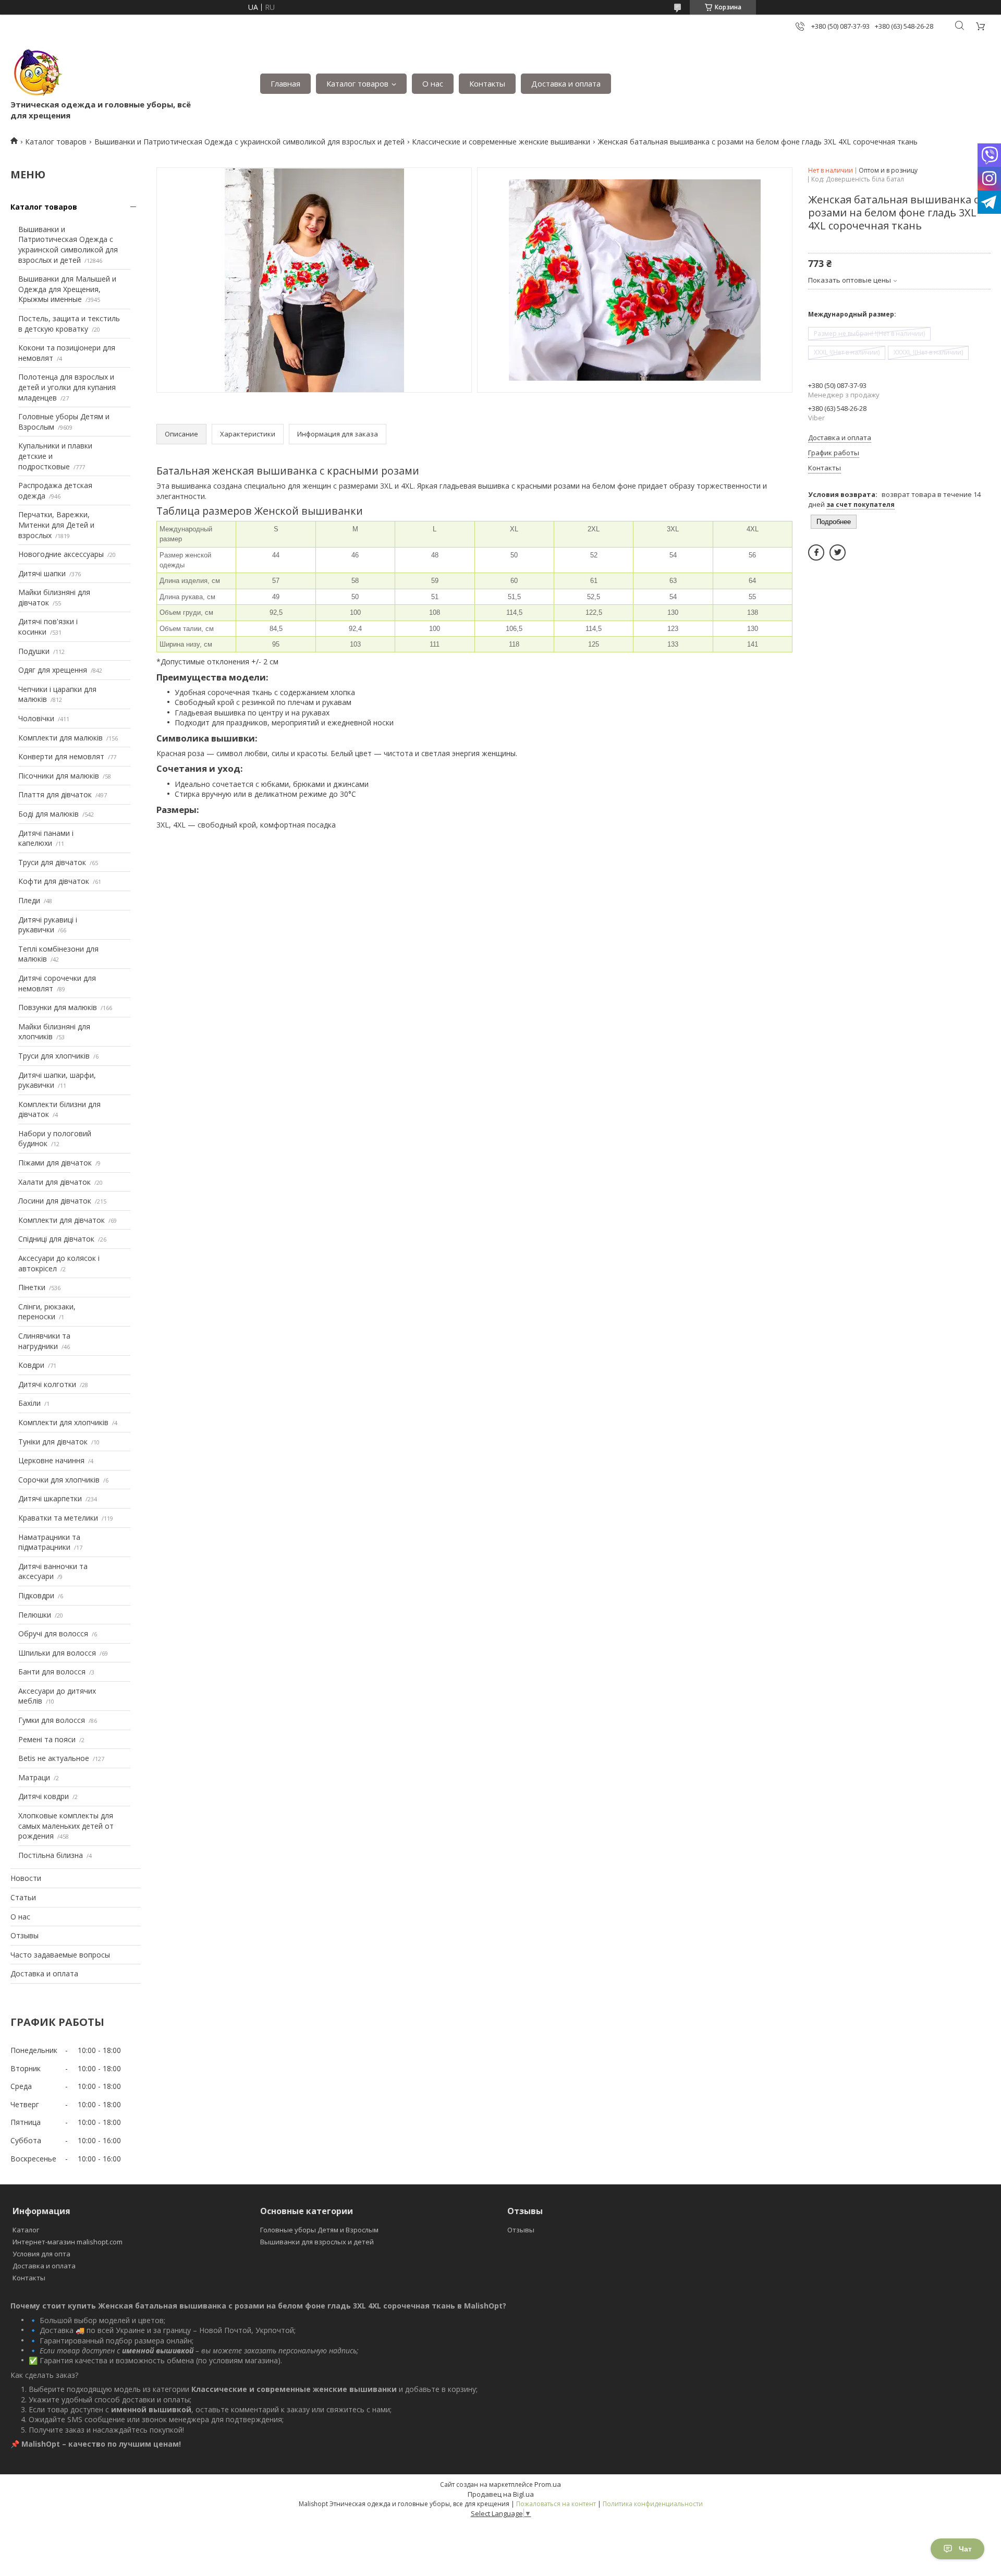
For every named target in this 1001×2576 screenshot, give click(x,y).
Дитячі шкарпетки (50, 1498)
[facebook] (816, 552)
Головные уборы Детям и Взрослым (319, 2230)
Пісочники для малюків (59, 776)
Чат (965, 2549)
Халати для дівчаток (54, 1182)
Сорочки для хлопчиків (59, 1480)
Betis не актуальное (54, 1758)
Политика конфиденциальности (653, 2504)
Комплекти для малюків (60, 738)
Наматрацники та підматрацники (49, 1542)
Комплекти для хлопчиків (63, 1422)
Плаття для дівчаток (55, 794)
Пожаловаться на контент (556, 2504)
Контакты (487, 83)
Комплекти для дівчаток (62, 1220)
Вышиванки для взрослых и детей (317, 2242)
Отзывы (25, 1935)
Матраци (34, 1777)
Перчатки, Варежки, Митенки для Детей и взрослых (56, 525)
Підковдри (36, 1595)
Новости (26, 1878)
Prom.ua (548, 2484)
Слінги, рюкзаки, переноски (47, 1312)
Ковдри (31, 1365)
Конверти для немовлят (61, 756)
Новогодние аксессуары (61, 554)
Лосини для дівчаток (55, 1201)
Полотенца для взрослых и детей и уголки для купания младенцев (67, 387)
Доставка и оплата (566, 83)
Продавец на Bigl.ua (501, 2494)
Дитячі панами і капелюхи (46, 838)
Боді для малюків (48, 814)
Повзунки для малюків (58, 1007)
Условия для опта (41, 2254)
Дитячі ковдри (44, 1796)
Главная (285, 83)
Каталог (26, 2230)
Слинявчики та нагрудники (44, 1341)
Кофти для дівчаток (54, 881)
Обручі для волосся (53, 1633)
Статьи (23, 1897)
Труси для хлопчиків (54, 1056)
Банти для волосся (52, 1672)
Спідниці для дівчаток (56, 1239)
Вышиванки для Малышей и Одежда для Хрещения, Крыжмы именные (67, 289)
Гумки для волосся (52, 1720)
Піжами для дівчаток (55, 1163)
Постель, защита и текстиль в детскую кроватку (69, 324)
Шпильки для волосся (57, 1653)
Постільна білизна (51, 1855)
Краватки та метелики (58, 1518)
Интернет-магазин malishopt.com (68, 2242)
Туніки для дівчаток (53, 1442)
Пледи (29, 900)
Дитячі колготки (47, 1384)
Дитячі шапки (42, 573)
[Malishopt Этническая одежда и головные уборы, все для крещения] (36, 73)
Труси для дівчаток (52, 862)
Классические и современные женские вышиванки (501, 142)
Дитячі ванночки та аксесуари (53, 1571)
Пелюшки (35, 1615)
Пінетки (32, 1287)
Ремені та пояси (47, 1739)
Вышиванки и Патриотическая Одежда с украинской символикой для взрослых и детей (249, 142)
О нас (433, 83)
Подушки (34, 651)
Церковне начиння (51, 1460)
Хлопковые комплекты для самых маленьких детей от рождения (66, 1826)
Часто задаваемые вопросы (60, 1955)
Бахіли (29, 1403)
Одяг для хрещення (53, 670)
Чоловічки (36, 718)
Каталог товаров (357, 83)
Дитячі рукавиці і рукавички (48, 925)
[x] (838, 552)
